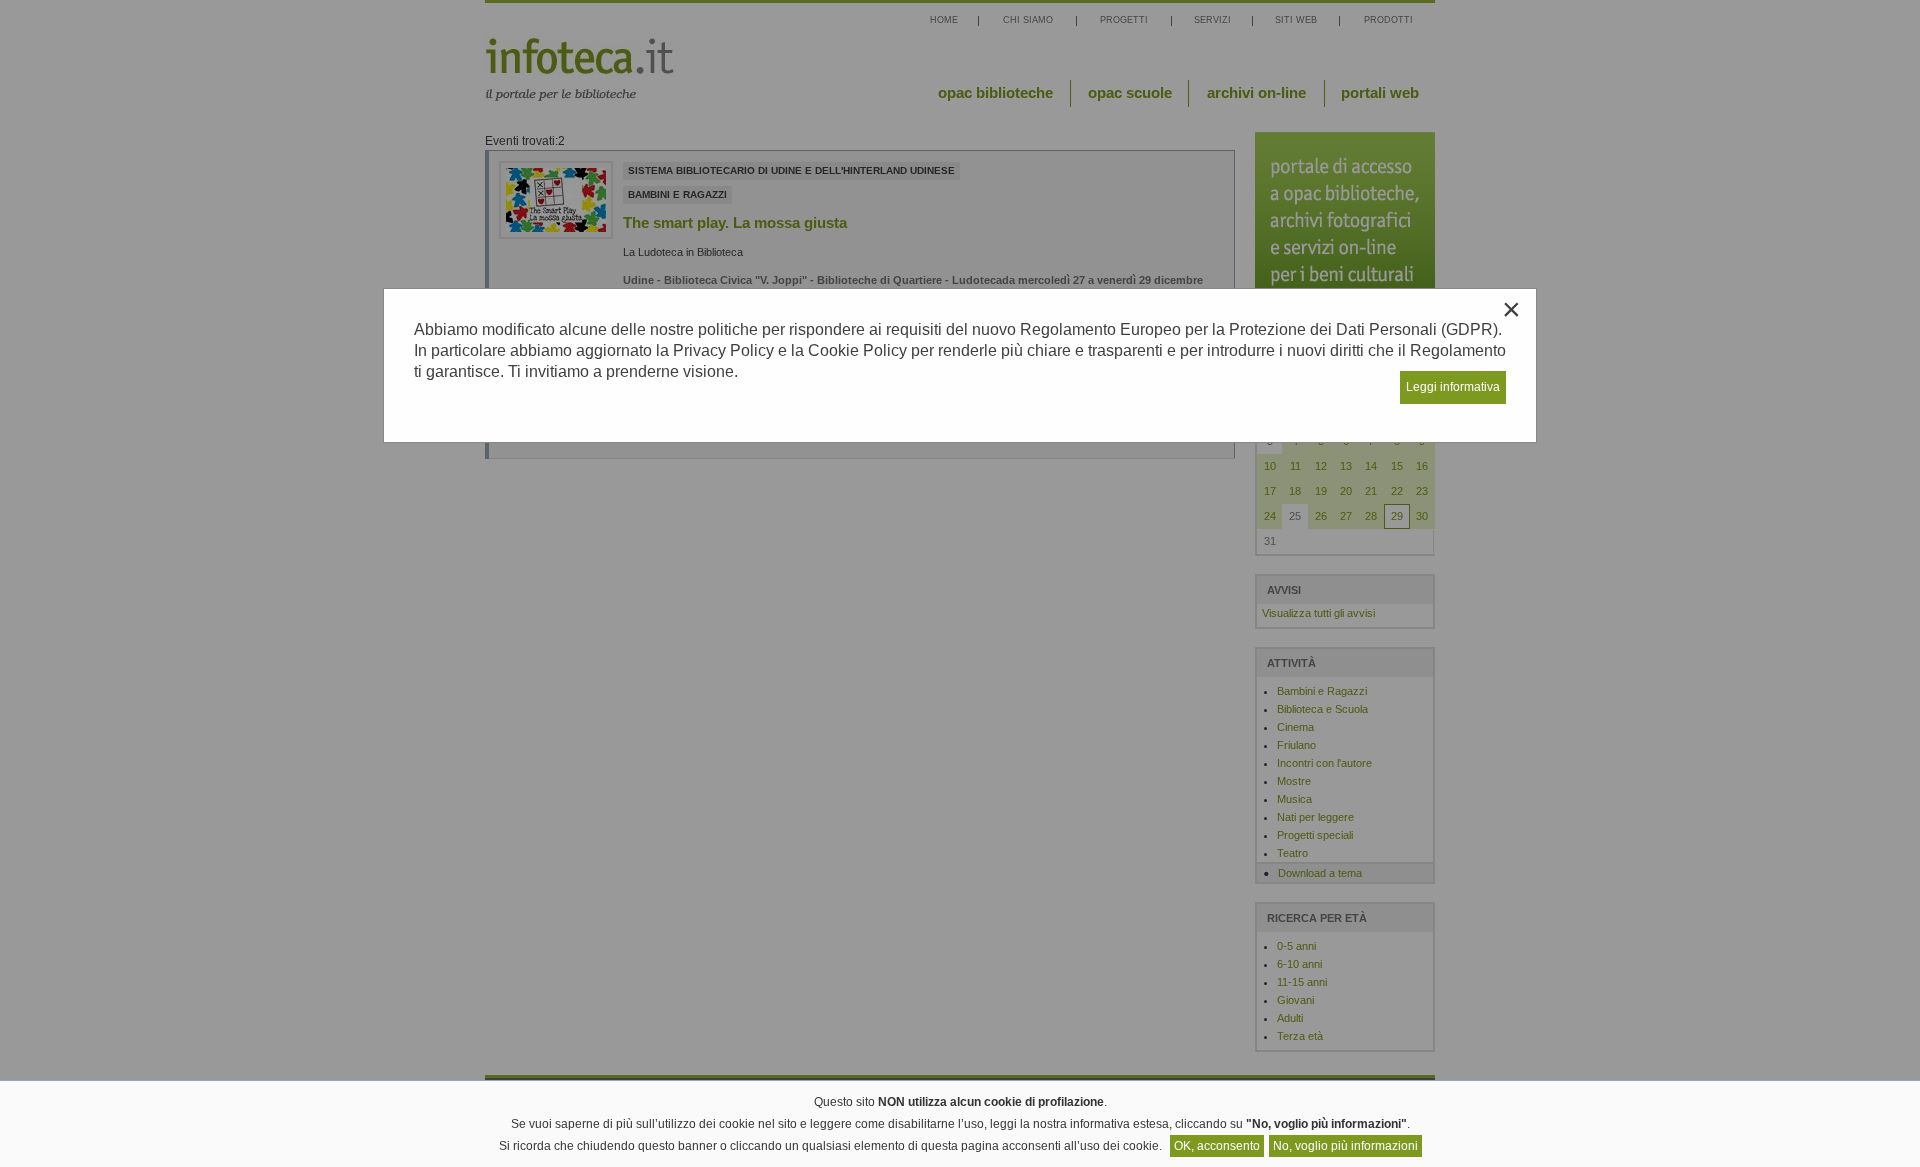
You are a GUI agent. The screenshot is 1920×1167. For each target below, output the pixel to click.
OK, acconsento (1217, 1146)
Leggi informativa (1453, 387)
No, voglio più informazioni (1345, 1146)
